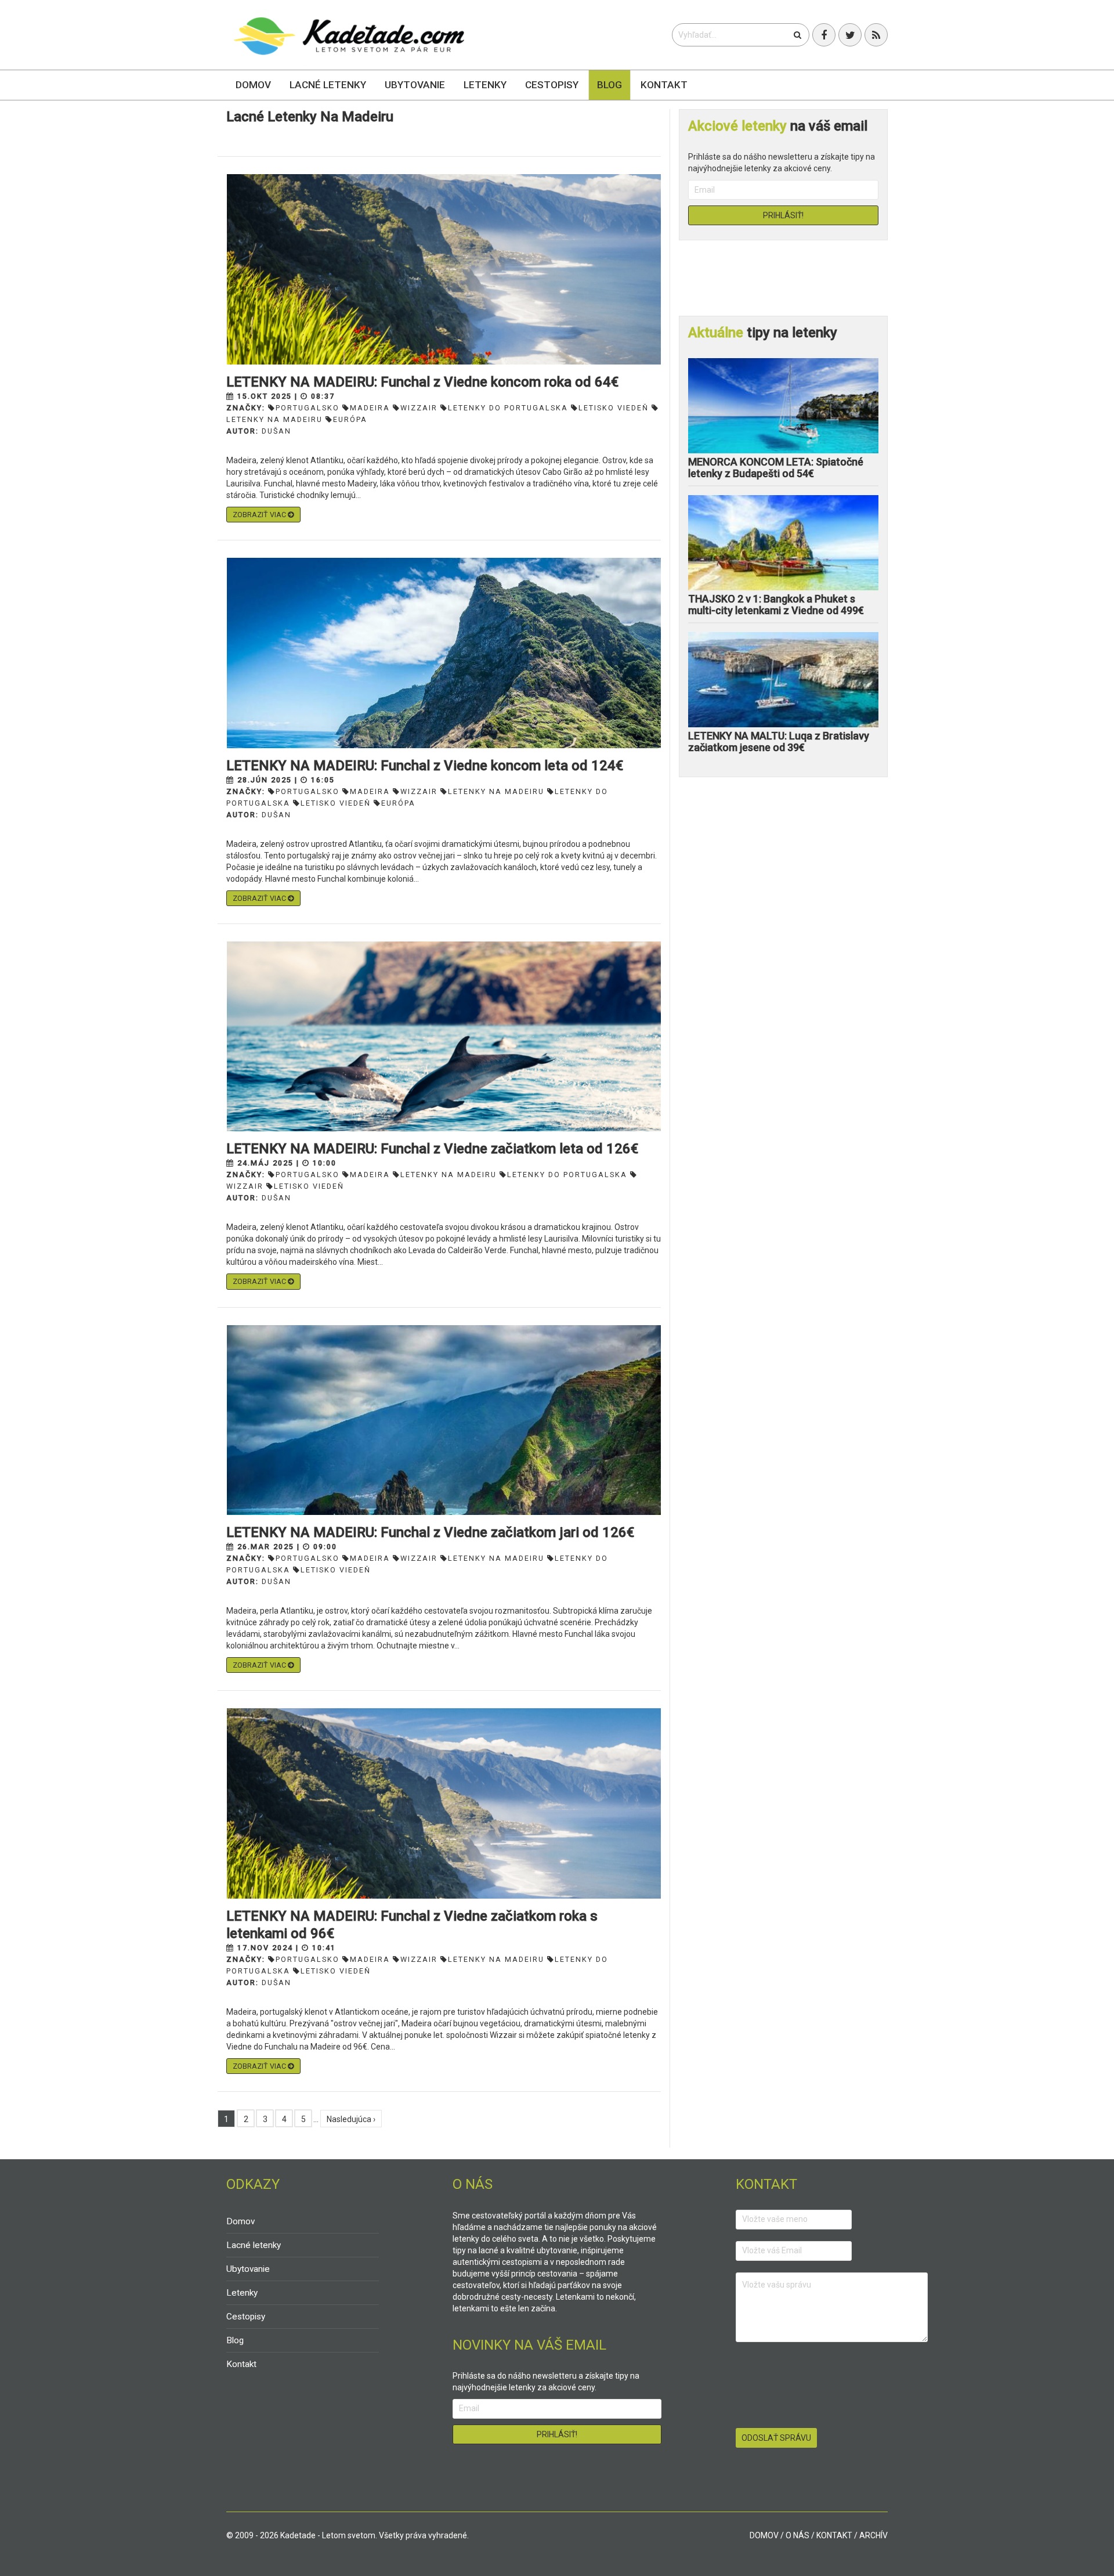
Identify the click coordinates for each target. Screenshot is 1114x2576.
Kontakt (664, 85)
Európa (350, 419)
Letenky (485, 85)
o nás (797, 2535)
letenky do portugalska (508, 408)
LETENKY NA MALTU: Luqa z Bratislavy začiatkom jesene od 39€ (779, 742)
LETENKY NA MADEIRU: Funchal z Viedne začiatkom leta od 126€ (432, 1149)
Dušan (276, 431)
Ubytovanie (415, 85)
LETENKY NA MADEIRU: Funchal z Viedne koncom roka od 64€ (422, 382)
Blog (610, 85)
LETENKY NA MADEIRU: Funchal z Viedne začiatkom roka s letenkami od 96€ (412, 1925)
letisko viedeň (614, 408)
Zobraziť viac (260, 515)
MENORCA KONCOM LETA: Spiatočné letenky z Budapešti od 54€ (776, 468)
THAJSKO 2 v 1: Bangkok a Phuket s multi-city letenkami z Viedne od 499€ (776, 605)
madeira (370, 408)
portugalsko (308, 408)
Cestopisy (552, 85)
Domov (253, 85)
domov (764, 2535)
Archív (874, 2535)
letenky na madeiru (496, 791)
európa (398, 803)
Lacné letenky (328, 85)
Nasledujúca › (351, 2119)
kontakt (834, 2535)
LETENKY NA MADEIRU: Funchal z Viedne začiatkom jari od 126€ (430, 1532)
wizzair (419, 408)
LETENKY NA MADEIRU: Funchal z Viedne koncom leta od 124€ (425, 766)
